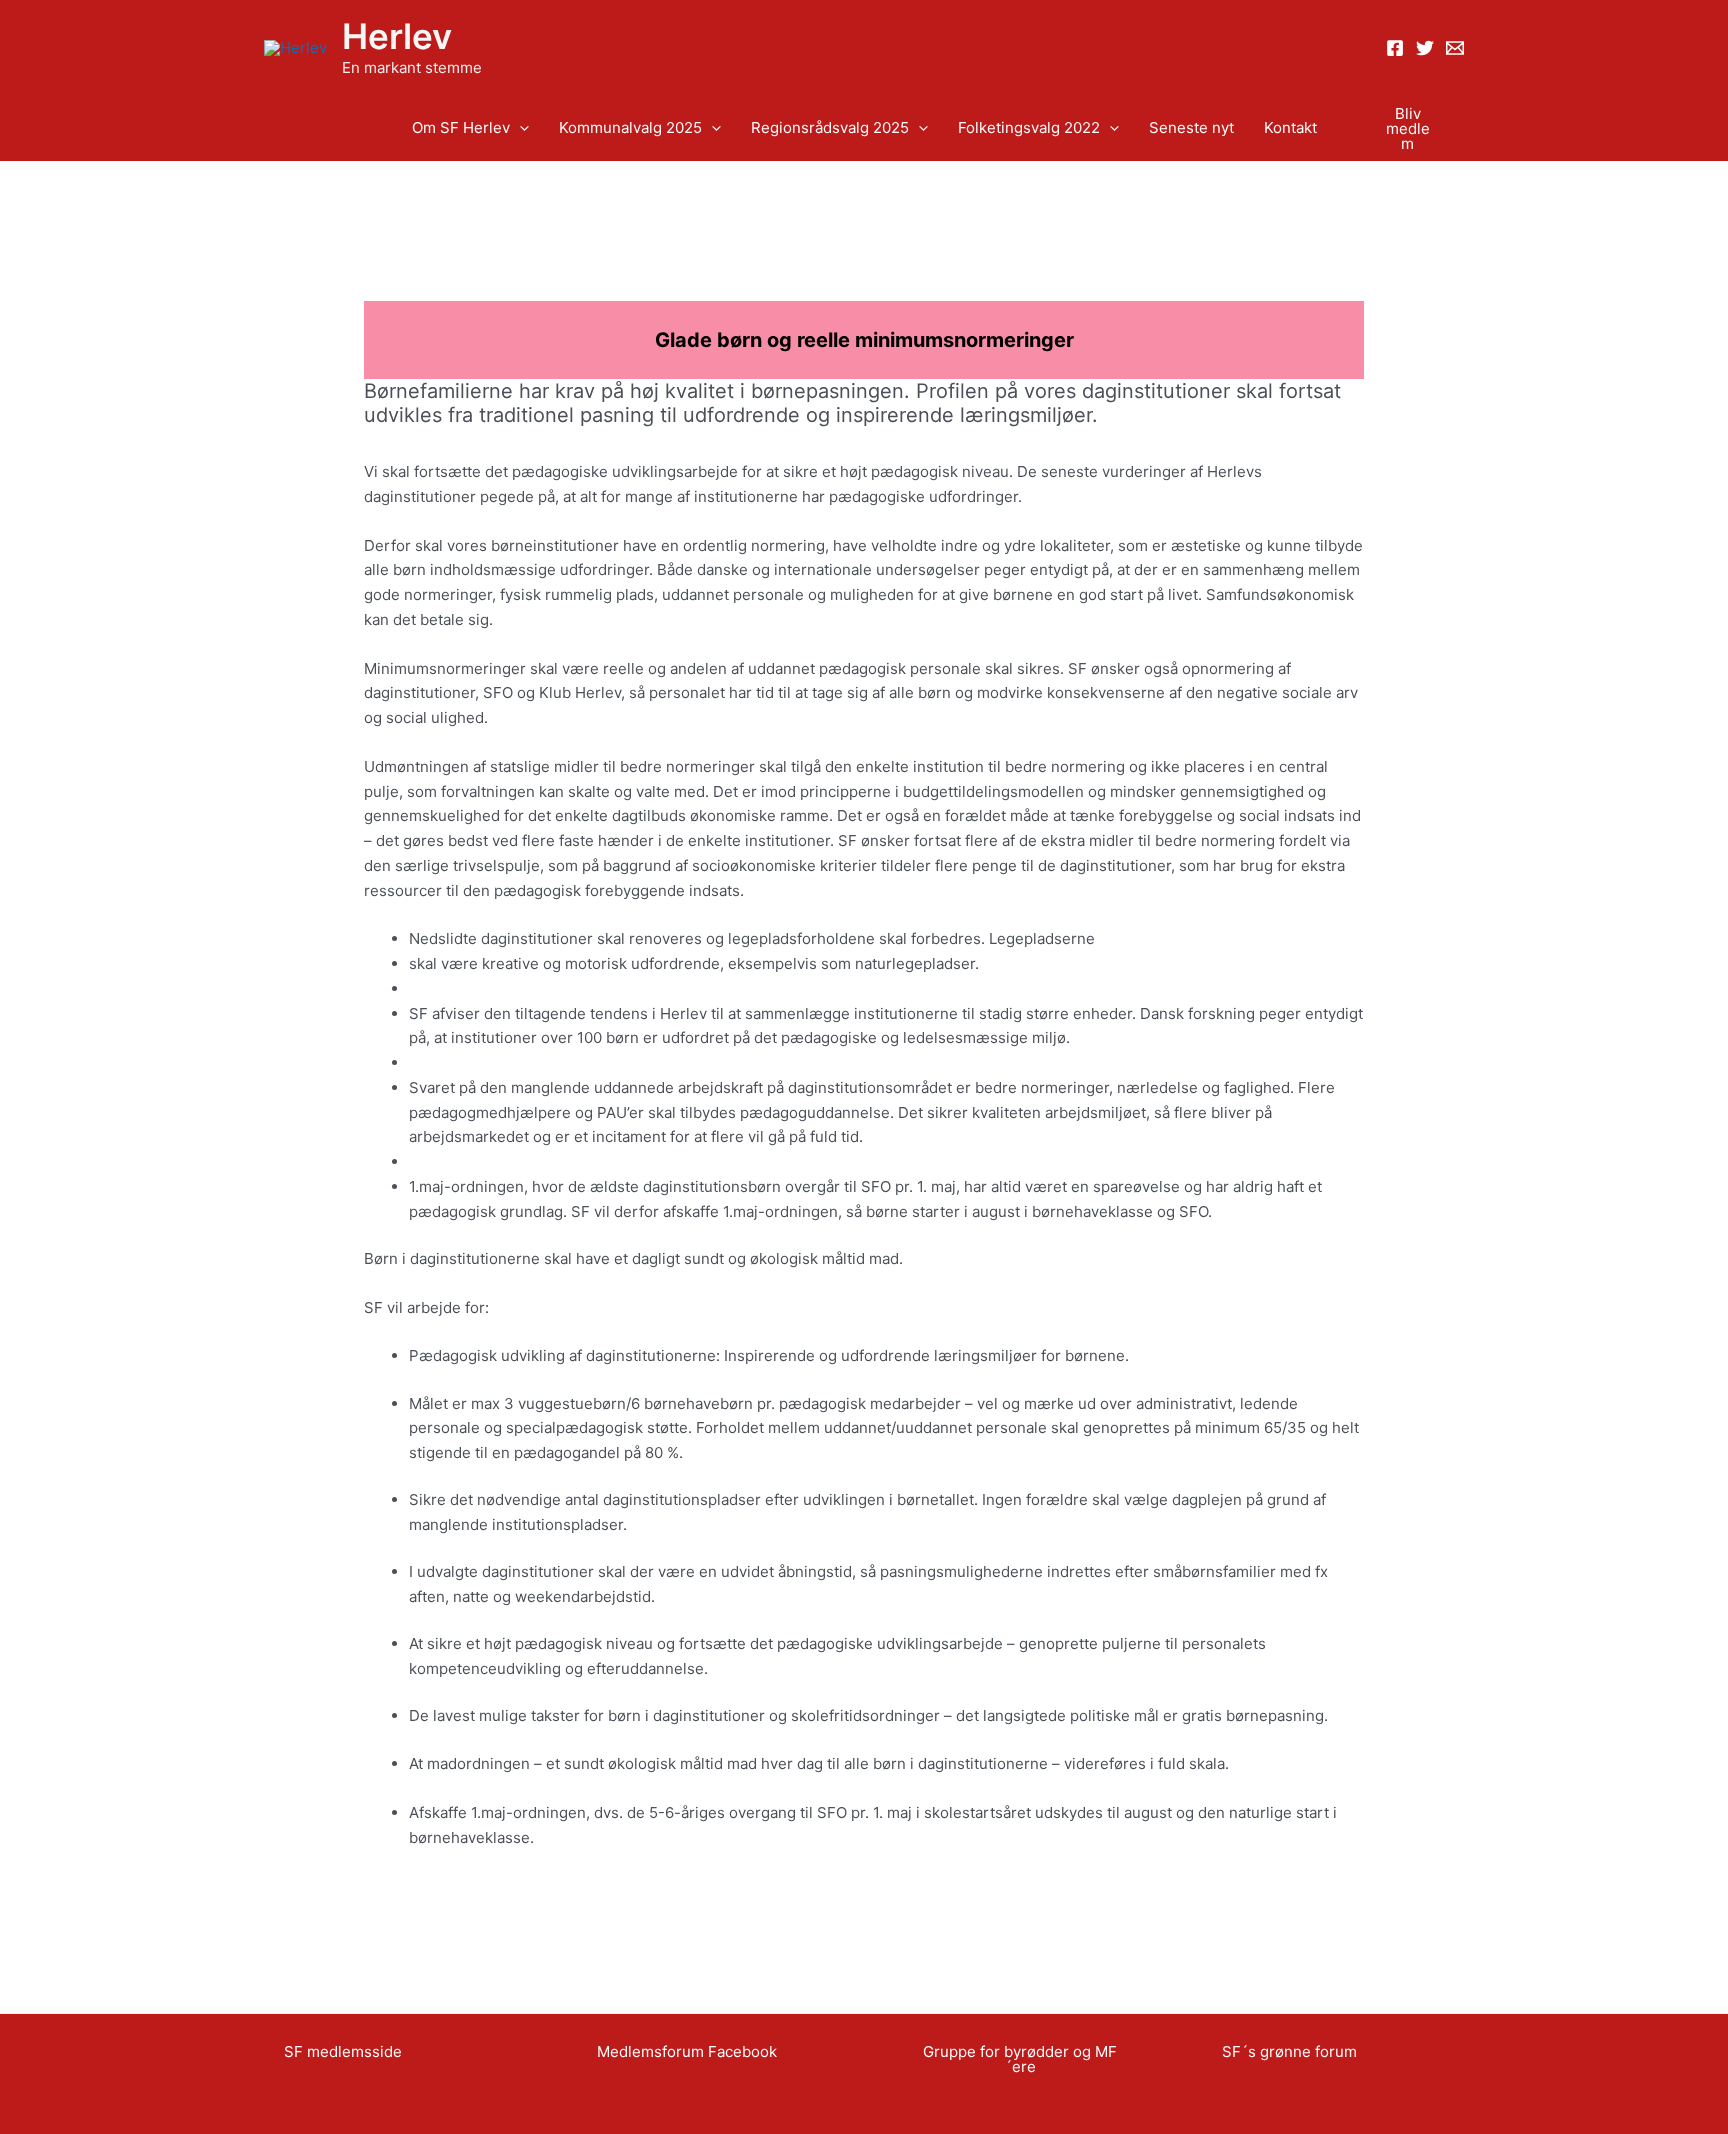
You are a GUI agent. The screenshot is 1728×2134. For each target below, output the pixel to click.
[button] (519, 128)
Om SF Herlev (461, 127)
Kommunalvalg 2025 (630, 127)
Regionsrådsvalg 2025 (830, 127)
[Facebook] (1395, 48)
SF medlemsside (343, 2051)
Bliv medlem (1408, 128)
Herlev (397, 36)
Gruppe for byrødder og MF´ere (1020, 2059)
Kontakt (1290, 127)
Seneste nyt (1191, 127)
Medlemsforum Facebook (687, 2051)
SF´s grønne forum (1289, 2051)
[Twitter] (1425, 48)
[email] (1455, 48)
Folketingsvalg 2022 (1029, 127)
